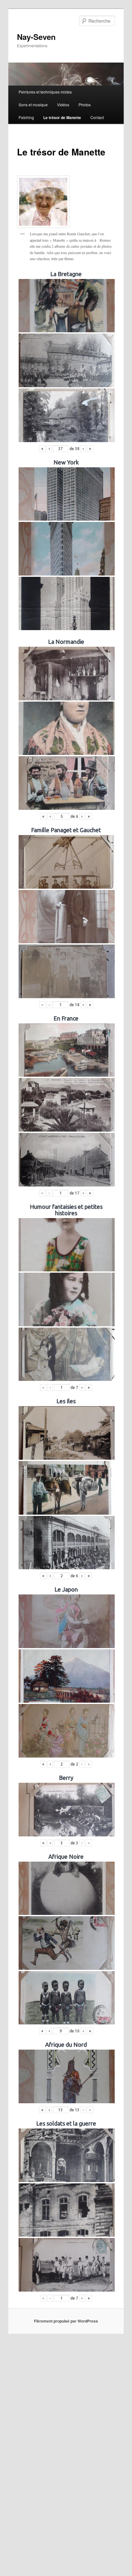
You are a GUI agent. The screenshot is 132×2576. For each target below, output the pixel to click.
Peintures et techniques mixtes (45, 92)
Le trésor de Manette (62, 117)
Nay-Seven (36, 37)
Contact (97, 117)
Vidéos (63, 105)
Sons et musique (33, 105)
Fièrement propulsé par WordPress (66, 2321)
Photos (85, 105)
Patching (26, 117)
